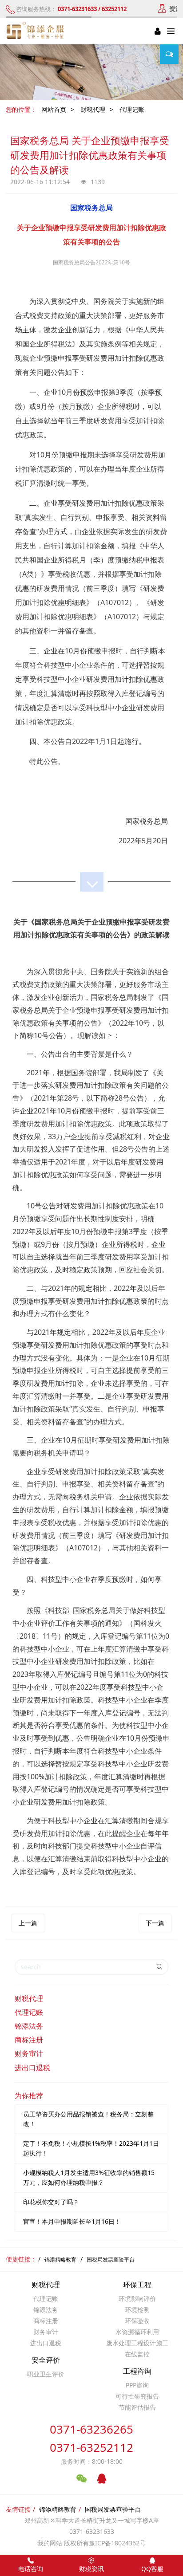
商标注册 (29, 2040)
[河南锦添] (36, 31)
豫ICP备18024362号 (117, 2543)
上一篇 (28, 1923)
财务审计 (29, 2053)
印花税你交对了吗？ (51, 2202)
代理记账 (132, 109)
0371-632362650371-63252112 (91, 2438)
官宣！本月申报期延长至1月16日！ (72, 2221)
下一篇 (155, 1923)
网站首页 (54, 109)
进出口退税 (32, 2068)
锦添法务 (29, 2026)
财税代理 (93, 109)
